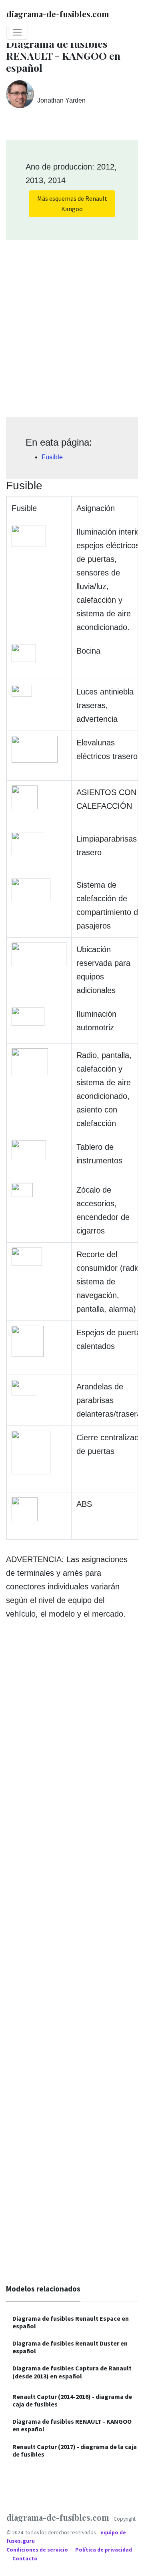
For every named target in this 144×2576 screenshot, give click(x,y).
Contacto (25, 2559)
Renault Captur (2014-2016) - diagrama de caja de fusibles (72, 2400)
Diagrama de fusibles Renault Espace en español (71, 2322)
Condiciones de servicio (38, 2550)
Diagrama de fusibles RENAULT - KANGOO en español (72, 2425)
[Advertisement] (72, 326)
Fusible (52, 457)
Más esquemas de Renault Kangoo (72, 204)
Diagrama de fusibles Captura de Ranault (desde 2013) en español (72, 2372)
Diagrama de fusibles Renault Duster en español (70, 2347)
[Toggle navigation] (17, 32)
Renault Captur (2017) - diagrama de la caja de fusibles (75, 2450)
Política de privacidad (104, 2550)
